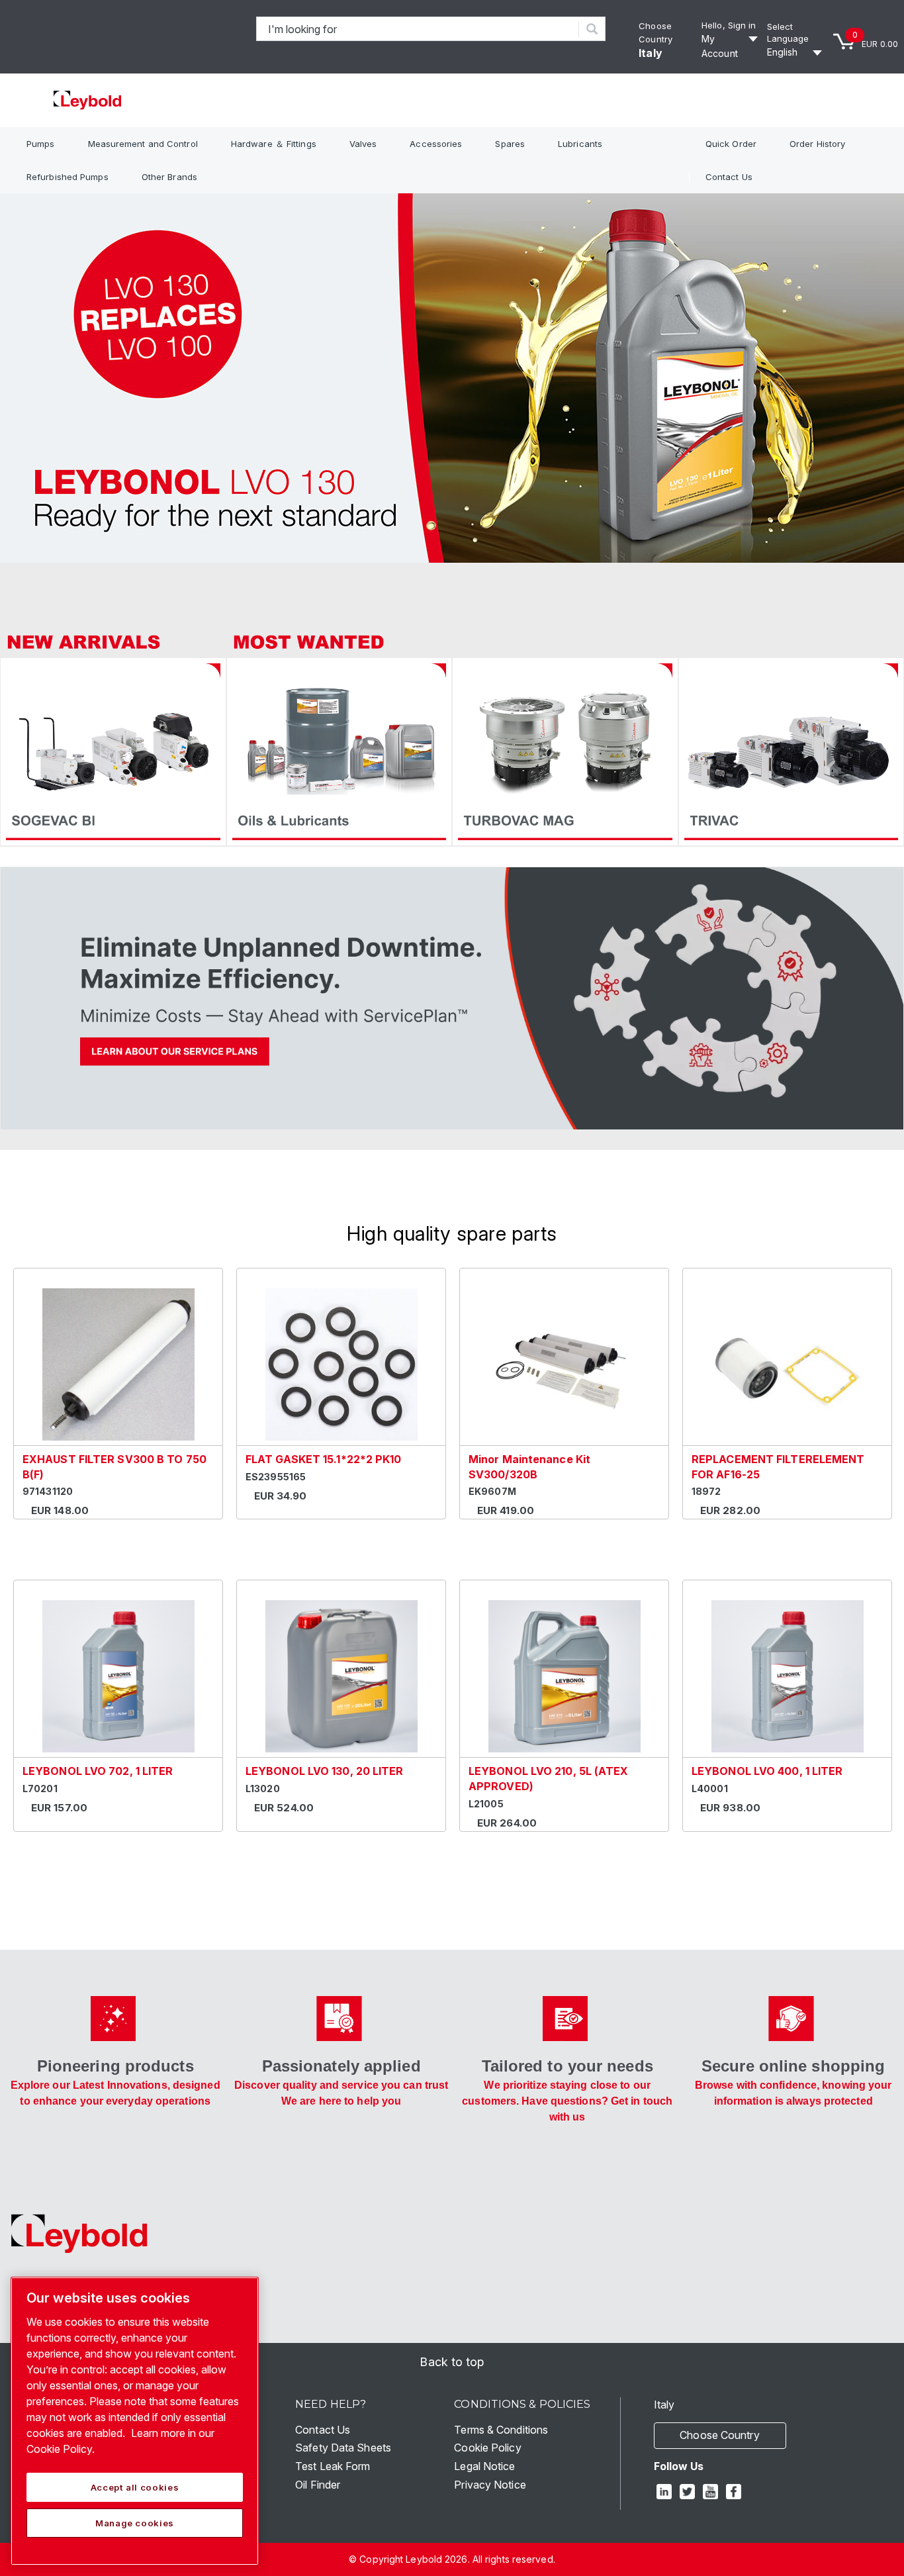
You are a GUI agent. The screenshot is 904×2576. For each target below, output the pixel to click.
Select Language (788, 33)
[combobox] (418, 29)
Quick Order (731, 144)
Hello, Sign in (729, 25)
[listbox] (796, 52)
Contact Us (729, 177)
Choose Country (719, 2435)
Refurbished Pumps (68, 177)
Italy (651, 53)
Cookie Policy (487, 2448)
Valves (363, 144)
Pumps (41, 144)
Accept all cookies (135, 2487)
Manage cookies (135, 2523)
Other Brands (169, 177)
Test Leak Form (333, 2466)
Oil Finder (318, 2485)
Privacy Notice (490, 2485)
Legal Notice (484, 2466)
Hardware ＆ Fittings (274, 144)
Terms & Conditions (501, 2430)
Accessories (436, 144)
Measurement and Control (143, 144)
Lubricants (580, 144)
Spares (510, 144)
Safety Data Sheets (343, 2448)
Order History (817, 144)
